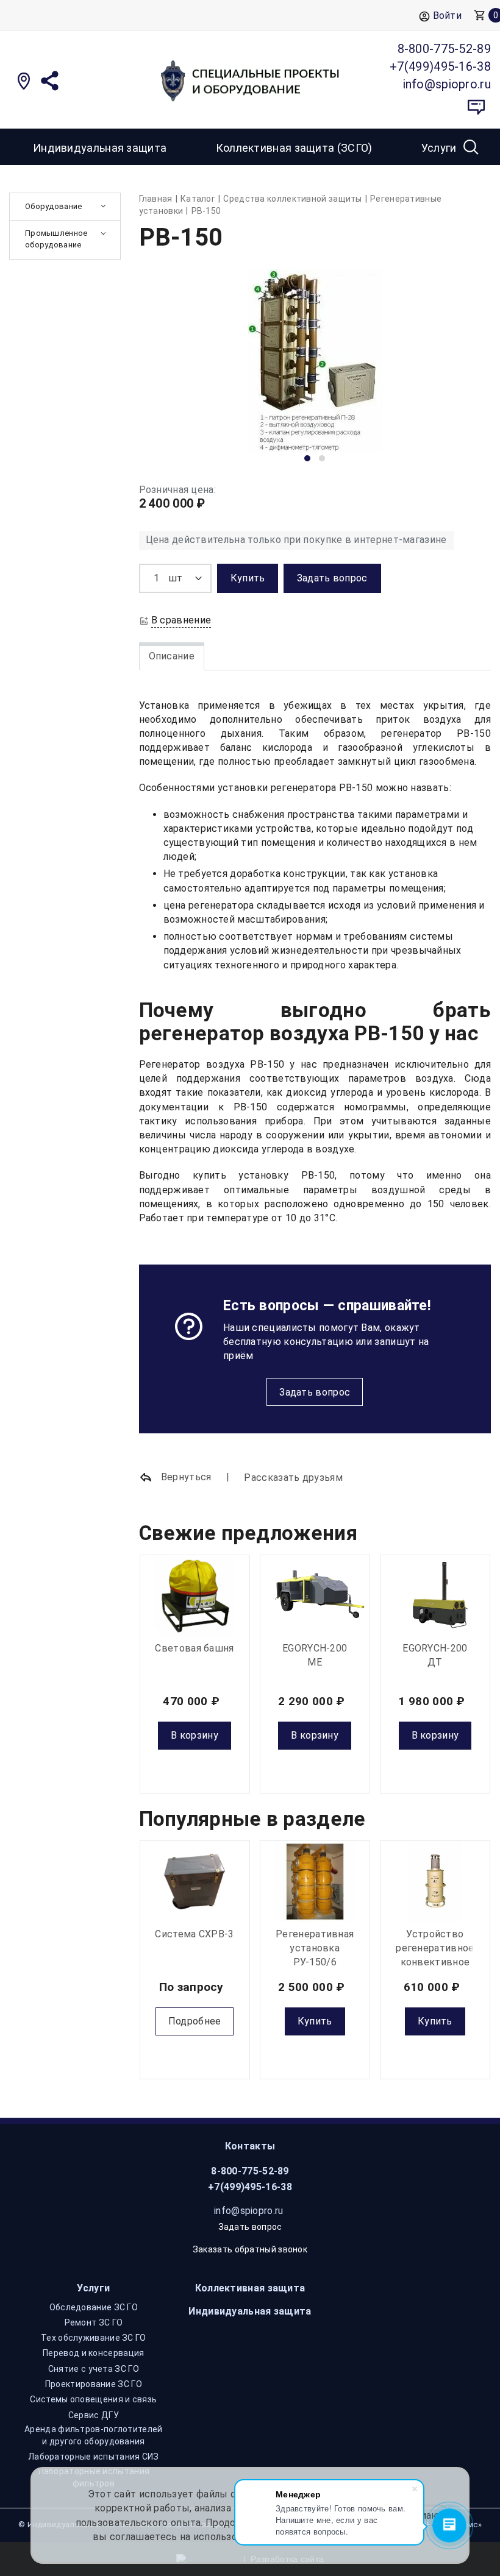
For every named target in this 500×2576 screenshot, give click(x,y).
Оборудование (54, 206)
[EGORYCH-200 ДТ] (435, 1596)
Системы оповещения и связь (93, 2399)
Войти (448, 16)
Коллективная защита (250, 2288)
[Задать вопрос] (476, 107)
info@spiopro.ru (249, 2211)
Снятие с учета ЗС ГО (94, 2369)
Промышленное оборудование (56, 239)
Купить (315, 2021)
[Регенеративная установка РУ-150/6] (315, 1882)
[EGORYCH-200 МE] (315, 1596)
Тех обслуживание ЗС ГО (94, 2338)
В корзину (195, 1735)
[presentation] (168, 369)
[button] (307, 458)
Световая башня (194, 1648)
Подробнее (195, 2021)
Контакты (250, 2146)
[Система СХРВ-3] (195, 1882)
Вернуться (185, 1477)
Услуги (93, 2288)
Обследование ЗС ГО (94, 2307)
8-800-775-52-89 (250, 2171)
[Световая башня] (195, 1596)
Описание (172, 656)
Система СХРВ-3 (194, 1934)
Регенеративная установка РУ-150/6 (315, 1948)
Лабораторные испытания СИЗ (94, 2457)
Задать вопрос (315, 1392)
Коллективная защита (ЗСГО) (294, 148)
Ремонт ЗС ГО (94, 2322)
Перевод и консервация (93, 2353)
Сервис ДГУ (94, 2415)
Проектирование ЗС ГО (94, 2384)
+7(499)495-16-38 (250, 2187)
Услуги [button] (439, 148)
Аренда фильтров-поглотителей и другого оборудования (93, 2435)
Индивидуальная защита (100, 148)
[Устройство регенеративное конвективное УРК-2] (435, 1882)
